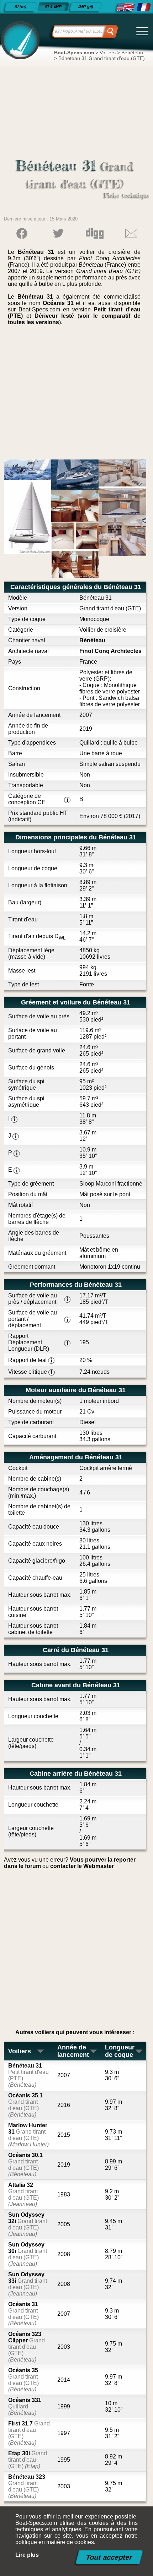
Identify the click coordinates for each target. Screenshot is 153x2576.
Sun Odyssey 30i (28, 2254)
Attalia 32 (23, 2194)
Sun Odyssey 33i (28, 2284)
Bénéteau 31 (28, 2075)
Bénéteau (92, 640)
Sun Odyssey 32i (28, 2224)
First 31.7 (29, 2433)
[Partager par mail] (131, 233)
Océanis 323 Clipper (27, 2347)
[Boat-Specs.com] (19, 40)
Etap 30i (28, 2460)
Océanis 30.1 (25, 2165)
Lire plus (27, 2555)
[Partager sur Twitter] (58, 233)
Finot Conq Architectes (110, 651)
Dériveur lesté (54, 316)
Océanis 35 (23, 2380)
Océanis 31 (58, 303)
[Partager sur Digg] (95, 233)
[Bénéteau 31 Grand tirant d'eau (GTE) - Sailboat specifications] (125, 7)
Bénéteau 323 (27, 2486)
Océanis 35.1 (25, 2105)
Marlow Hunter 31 (28, 2135)
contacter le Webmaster (82, 1866)
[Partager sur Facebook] (22, 233)
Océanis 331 (25, 2406)
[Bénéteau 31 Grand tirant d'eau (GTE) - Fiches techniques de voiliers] (144, 7)
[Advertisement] (77, 395)
